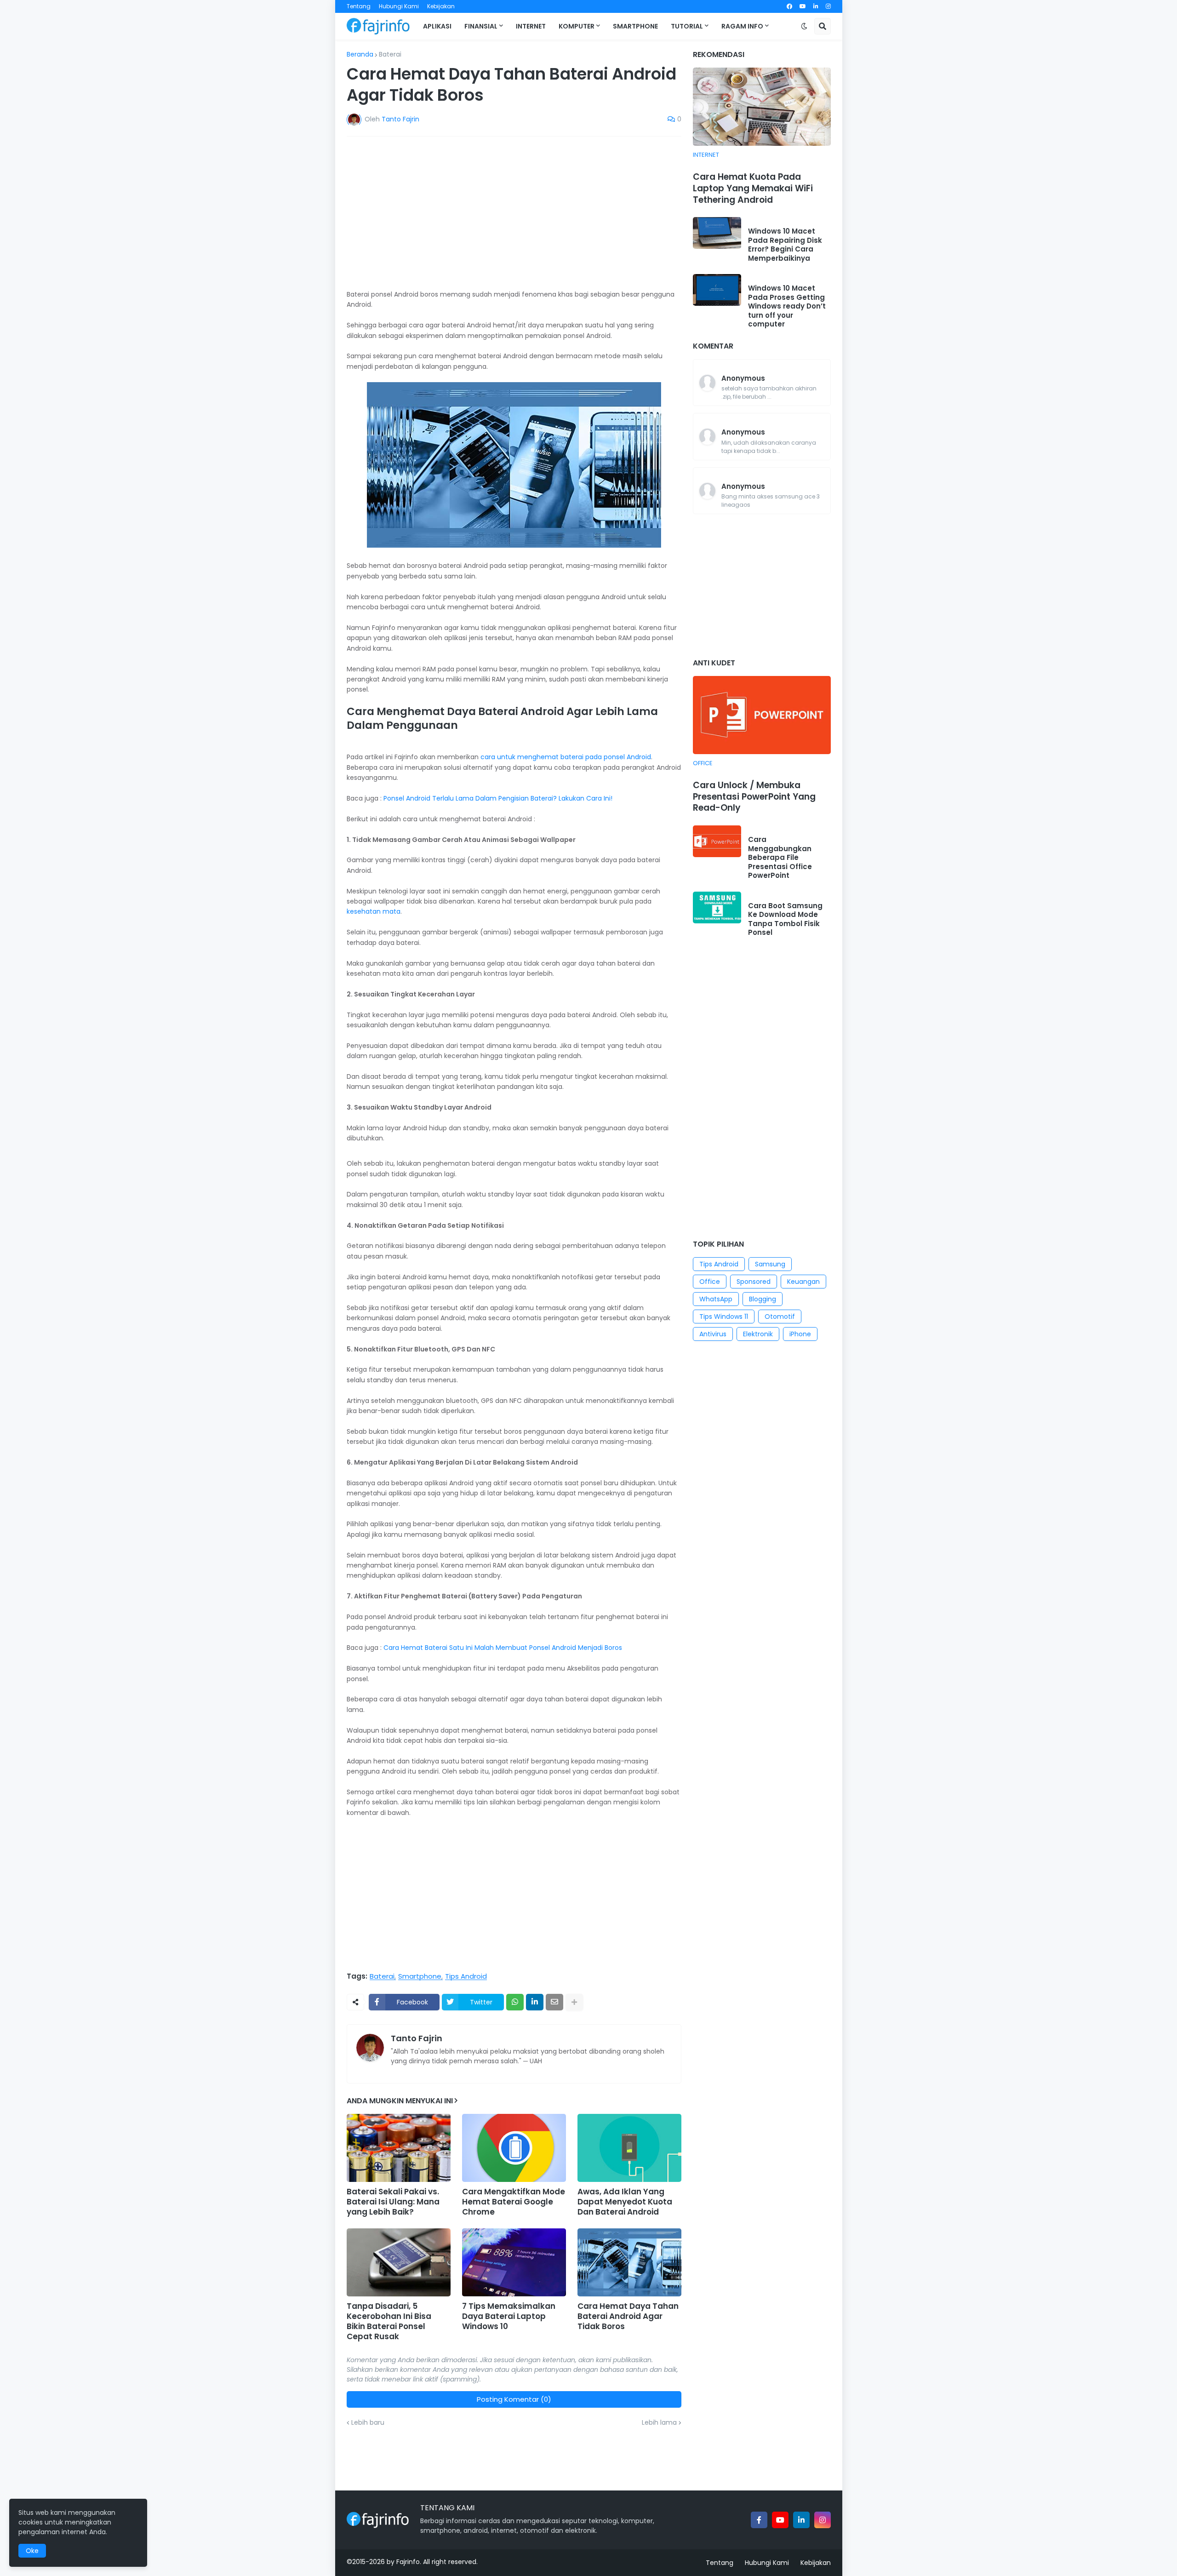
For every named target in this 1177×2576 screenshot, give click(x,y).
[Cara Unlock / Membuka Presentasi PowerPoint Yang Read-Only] (762, 715)
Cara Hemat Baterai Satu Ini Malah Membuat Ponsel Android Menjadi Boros (503, 1648)
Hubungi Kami (399, 6)
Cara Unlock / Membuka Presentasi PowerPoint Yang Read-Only (754, 797)
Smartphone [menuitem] (635, 26)
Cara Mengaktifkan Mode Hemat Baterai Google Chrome (514, 2202)
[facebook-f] (759, 2520)
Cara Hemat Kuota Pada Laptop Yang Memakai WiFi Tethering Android (753, 189)
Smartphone (420, 1976)
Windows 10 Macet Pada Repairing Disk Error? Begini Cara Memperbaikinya (785, 245)
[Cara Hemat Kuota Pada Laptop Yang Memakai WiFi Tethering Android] (762, 107)
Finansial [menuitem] (481, 26)
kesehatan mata (374, 911)
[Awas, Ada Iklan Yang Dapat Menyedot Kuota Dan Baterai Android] (629, 2148)
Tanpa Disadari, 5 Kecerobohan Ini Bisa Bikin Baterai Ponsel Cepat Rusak (389, 2321)
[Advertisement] (514, 212)
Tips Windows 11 (724, 1317)
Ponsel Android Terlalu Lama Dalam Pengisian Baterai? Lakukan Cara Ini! (498, 798)
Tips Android (466, 1976)
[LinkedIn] (535, 2002)
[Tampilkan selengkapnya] (574, 2002)
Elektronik (758, 1334)
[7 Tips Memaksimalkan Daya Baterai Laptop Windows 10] (514, 2262)
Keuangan (803, 1282)
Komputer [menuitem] (577, 26)
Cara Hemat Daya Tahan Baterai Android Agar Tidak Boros (628, 2316)
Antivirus (713, 1334)
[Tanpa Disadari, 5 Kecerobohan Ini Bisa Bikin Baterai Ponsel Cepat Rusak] (399, 2262)
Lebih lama (659, 2422)
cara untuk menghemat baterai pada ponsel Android (566, 757)
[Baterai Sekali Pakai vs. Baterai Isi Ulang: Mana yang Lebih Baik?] (399, 2148)
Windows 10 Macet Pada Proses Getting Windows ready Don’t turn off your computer (787, 306)
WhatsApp (716, 1299)
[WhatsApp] (515, 2002)
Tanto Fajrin (417, 2038)
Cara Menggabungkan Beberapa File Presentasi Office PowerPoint (780, 858)
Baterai (390, 54)
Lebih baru (368, 2422)
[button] (804, 26)
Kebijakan (441, 6)
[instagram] (828, 6)
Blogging (763, 1299)
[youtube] (803, 6)
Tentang (359, 6)
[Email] (554, 2002)
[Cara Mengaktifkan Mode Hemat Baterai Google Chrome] (514, 2148)
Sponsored (754, 1282)
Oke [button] (32, 2551)
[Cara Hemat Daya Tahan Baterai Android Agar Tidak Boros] (629, 2262)
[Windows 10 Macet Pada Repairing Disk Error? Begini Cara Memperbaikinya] (717, 233)
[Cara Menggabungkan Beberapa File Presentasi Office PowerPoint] (717, 841)
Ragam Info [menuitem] (742, 26)
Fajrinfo (408, 2562)
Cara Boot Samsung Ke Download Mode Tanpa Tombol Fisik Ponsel (785, 919)
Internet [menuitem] (531, 26)
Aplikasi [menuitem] (437, 26)
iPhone (800, 1334)
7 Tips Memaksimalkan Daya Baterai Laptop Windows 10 (509, 2316)
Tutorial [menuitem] (687, 26)
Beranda (360, 54)
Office (710, 1282)
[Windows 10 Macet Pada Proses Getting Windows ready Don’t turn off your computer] (717, 290)
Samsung (770, 1264)
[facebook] (789, 6)
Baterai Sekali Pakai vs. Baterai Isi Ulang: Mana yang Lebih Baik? (393, 2202)
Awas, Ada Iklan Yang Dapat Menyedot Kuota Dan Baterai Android (625, 2202)
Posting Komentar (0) (514, 2399)
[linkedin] (816, 6)
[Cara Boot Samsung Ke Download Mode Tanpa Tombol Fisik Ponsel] (717, 907)
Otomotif (780, 1317)
